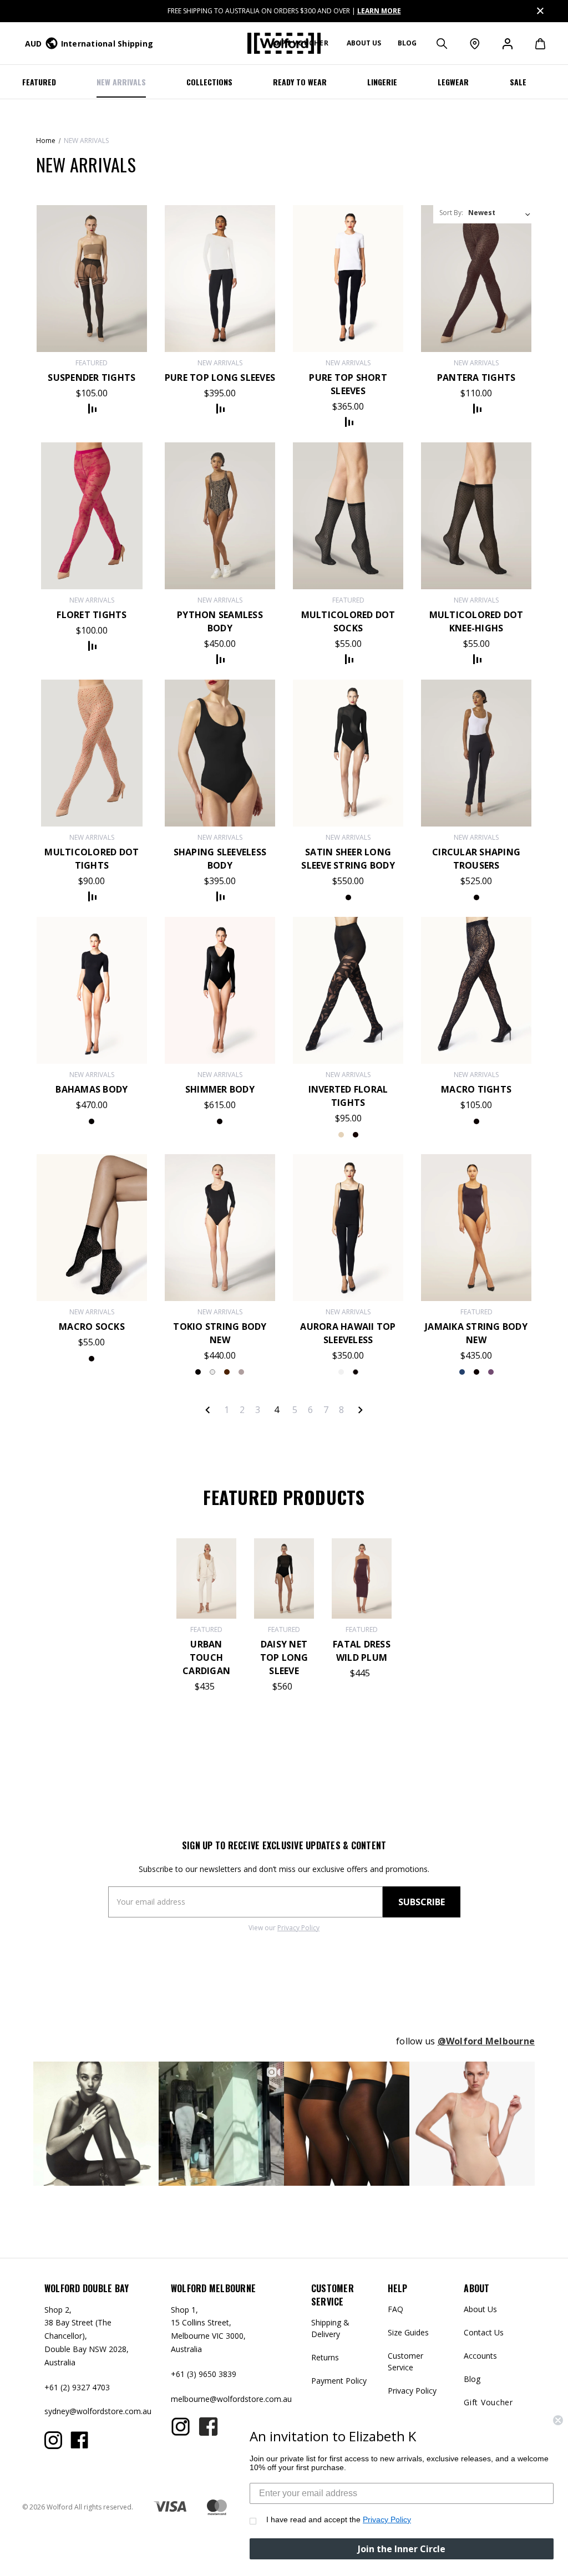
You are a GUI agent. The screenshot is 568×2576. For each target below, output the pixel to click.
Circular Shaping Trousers (476, 859)
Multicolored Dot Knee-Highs (476, 621)
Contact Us (484, 2332)
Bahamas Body (92, 1089)
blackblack (356, 1135)
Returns (325, 2357)
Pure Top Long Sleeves (220, 378)
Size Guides (408, 2332)
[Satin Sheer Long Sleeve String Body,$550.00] (348, 753)
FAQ (395, 2309)
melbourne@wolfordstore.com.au (231, 2399)
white (212, 1372)
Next (360, 1410)
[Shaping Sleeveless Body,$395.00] (220, 753)
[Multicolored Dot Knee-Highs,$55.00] (476, 516)
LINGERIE (382, 82)
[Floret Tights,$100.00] (92, 516)
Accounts (480, 2356)
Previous (208, 1410)
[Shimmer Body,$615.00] (220, 990)
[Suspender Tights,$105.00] (92, 279)
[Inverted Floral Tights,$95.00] (348, 990)
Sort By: (451, 213)
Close (539, 9)
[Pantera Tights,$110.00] (476, 279)
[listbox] (500, 213)
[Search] (441, 43)
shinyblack (348, 897)
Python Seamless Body (220, 621)
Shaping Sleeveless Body (220, 859)
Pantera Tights (476, 378)
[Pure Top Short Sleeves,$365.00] (348, 279)
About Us (480, 2309)
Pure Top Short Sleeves (348, 384)
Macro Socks (92, 1327)
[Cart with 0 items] (534, 43)
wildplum (462, 1372)
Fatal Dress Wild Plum (362, 1651)
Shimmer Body (220, 1089)
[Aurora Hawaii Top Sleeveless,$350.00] (348, 1228)
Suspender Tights (92, 378)
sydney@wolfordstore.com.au (98, 2411)
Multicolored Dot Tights (92, 859)
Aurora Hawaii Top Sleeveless (348, 1333)
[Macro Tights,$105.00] (476, 990)
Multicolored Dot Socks (348, 621)
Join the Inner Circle (402, 2549)
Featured (39, 82)
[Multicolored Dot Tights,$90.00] (92, 753)
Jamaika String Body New (476, 1333)
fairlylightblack (341, 1135)
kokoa (241, 1372)
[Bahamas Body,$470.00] (92, 990)
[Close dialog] (558, 2420)
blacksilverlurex (220, 1121)
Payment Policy (339, 2381)
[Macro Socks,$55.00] (92, 1228)
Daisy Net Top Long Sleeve (284, 1657)
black (476, 897)
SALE (518, 82)
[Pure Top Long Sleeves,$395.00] (220, 279)
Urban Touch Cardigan (206, 1657)
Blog (407, 43)
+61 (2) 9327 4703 (77, 2387)
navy (476, 1372)
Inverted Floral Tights (348, 1096)
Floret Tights (92, 615)
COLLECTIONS (209, 82)
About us (364, 43)
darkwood (227, 1372)
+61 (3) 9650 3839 (204, 2374)
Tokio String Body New (220, 1333)
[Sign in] (507, 43)
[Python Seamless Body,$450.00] (220, 516)
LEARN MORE (379, 11)
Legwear (453, 82)
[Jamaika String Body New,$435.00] (476, 1228)
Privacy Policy (298, 1928)
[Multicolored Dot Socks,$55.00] (348, 516)
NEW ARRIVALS (121, 82)
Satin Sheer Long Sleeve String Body (348, 859)
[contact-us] (474, 43)
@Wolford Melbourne (486, 2041)
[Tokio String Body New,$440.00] (220, 1228)
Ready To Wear (300, 82)
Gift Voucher (488, 2402)
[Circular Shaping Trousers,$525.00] (476, 753)
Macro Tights (476, 1089)
